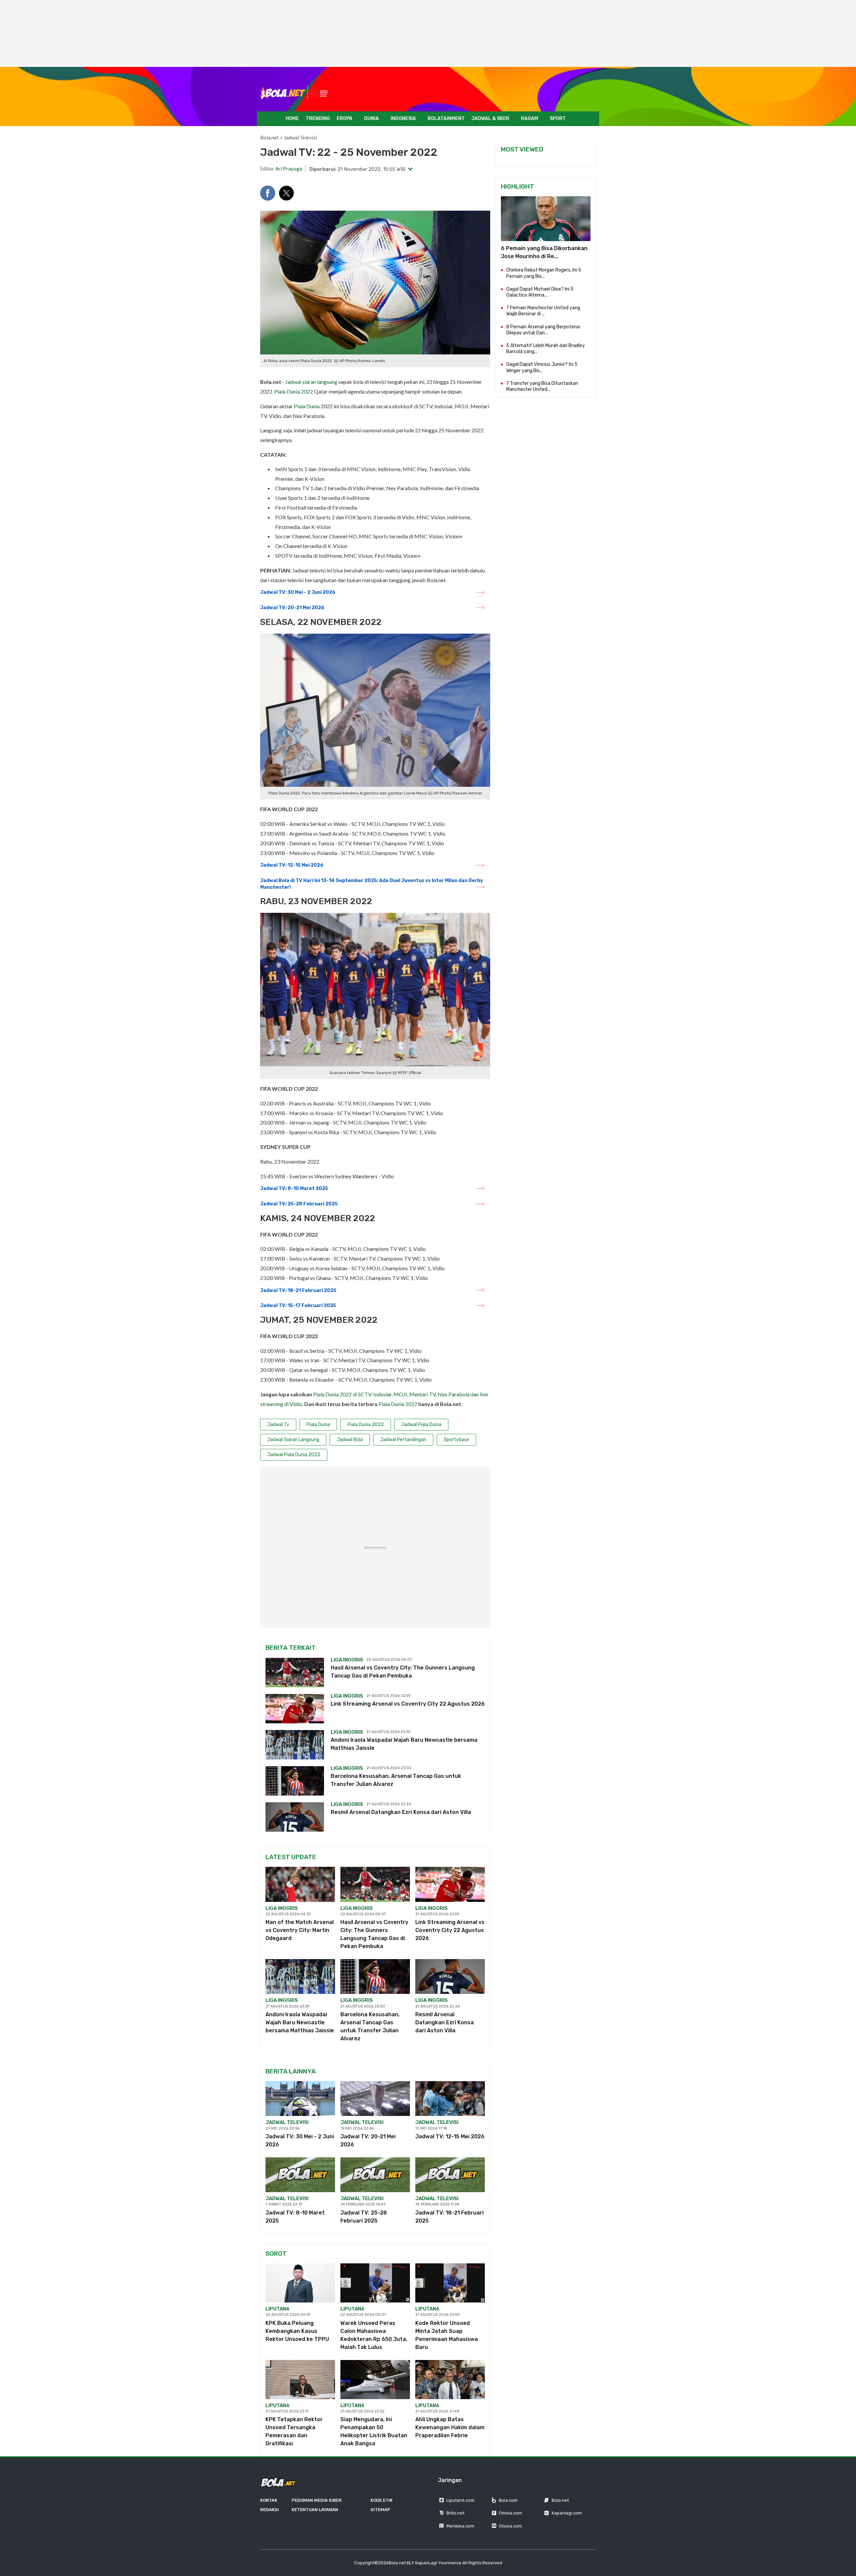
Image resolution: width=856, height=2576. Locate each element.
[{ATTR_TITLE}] (546, 219)
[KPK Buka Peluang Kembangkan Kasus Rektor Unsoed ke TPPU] (300, 2283)
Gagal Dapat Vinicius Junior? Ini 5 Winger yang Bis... (542, 367)
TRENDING (318, 119)
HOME (292, 119)
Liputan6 (278, 2309)
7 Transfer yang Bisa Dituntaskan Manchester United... (542, 386)
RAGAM (529, 119)
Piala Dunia (307, 406)
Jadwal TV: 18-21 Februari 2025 (298, 1291)
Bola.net (270, 137)
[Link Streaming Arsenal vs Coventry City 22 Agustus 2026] (295, 1709)
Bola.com (508, 2500)
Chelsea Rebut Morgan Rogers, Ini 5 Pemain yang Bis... (544, 273)
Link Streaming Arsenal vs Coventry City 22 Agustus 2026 (408, 1704)
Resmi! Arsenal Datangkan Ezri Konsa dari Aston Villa (401, 1812)
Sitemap (380, 2510)
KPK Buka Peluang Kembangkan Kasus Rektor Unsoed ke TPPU (297, 2331)
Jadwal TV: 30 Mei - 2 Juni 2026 (298, 592)
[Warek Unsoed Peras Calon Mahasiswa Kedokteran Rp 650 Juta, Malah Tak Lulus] (375, 2283)
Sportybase (456, 1440)
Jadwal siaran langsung (311, 382)
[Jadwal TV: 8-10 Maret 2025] (300, 2175)
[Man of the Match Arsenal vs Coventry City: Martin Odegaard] (300, 1884)
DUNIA (371, 119)
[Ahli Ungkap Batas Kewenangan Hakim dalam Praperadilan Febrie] (450, 2380)
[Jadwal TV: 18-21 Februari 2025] (450, 2175)
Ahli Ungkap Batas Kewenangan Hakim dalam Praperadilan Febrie (450, 2427)
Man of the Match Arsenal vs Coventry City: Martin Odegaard (300, 1930)
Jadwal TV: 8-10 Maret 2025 (294, 1189)
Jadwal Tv (278, 1425)
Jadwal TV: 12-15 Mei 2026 (292, 865)
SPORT (558, 119)
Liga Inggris (347, 1660)
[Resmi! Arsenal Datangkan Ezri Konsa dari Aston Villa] (295, 1817)
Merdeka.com (460, 2526)
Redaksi (270, 2510)
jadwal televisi (287, 2122)
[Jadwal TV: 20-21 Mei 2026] (375, 2099)
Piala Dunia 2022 (294, 391)
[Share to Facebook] (268, 193)
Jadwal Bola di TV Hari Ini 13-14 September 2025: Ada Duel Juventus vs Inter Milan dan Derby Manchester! (371, 884)
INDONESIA (403, 119)
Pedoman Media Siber (317, 2500)
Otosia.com (510, 2526)
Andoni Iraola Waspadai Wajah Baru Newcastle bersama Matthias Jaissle (300, 2022)
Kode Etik (382, 2500)
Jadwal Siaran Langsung (293, 1440)
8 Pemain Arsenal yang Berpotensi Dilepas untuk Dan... (543, 330)
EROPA (345, 119)
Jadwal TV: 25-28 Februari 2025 (299, 1204)
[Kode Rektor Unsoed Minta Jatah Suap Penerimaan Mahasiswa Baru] (450, 2283)
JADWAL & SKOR (490, 119)
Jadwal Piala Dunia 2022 (294, 1455)
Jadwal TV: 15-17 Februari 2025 (298, 1306)
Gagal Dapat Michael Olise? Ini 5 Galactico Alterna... (540, 292)
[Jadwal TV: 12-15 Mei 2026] (450, 2099)
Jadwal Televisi (300, 137)
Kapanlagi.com (567, 2513)
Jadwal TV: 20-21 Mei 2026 (292, 608)
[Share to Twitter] (286, 193)
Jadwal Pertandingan (403, 1440)
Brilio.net (455, 2513)
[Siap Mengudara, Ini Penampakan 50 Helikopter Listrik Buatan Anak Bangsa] (375, 2380)
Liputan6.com (460, 2500)
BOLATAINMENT (446, 119)
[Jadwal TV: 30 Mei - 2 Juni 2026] (300, 2099)
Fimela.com (510, 2513)
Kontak (269, 2500)
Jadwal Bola (350, 1440)
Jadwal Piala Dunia (421, 1425)
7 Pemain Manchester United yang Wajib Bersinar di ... (543, 311)
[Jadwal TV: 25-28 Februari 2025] (375, 2175)
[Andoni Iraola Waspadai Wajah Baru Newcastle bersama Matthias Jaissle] (295, 1745)
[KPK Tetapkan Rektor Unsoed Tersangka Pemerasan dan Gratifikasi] (300, 2380)
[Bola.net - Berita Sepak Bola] (295, 92)
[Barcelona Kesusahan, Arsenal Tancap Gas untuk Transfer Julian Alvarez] (295, 1781)
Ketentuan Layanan (315, 2510)
